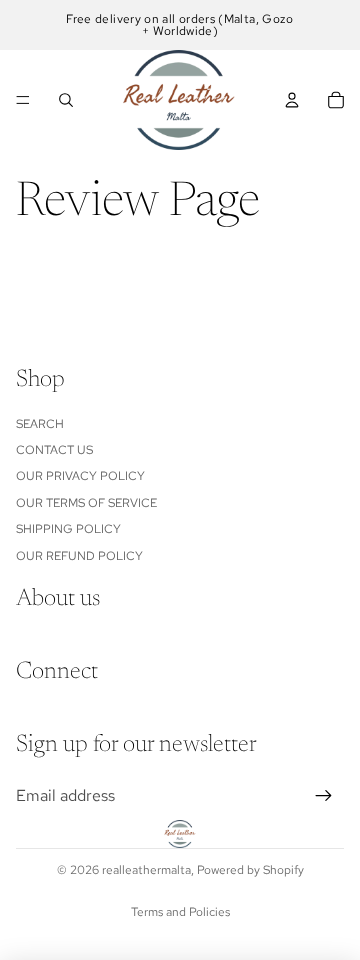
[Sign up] (324, 796)
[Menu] (23, 100)
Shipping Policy (68, 529)
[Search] (66, 100)
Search (40, 423)
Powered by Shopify (250, 870)
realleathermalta (146, 870)
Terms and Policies (180, 912)
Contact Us (54, 450)
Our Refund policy (79, 555)
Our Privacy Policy (80, 476)
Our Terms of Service (86, 503)
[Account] (292, 100)
